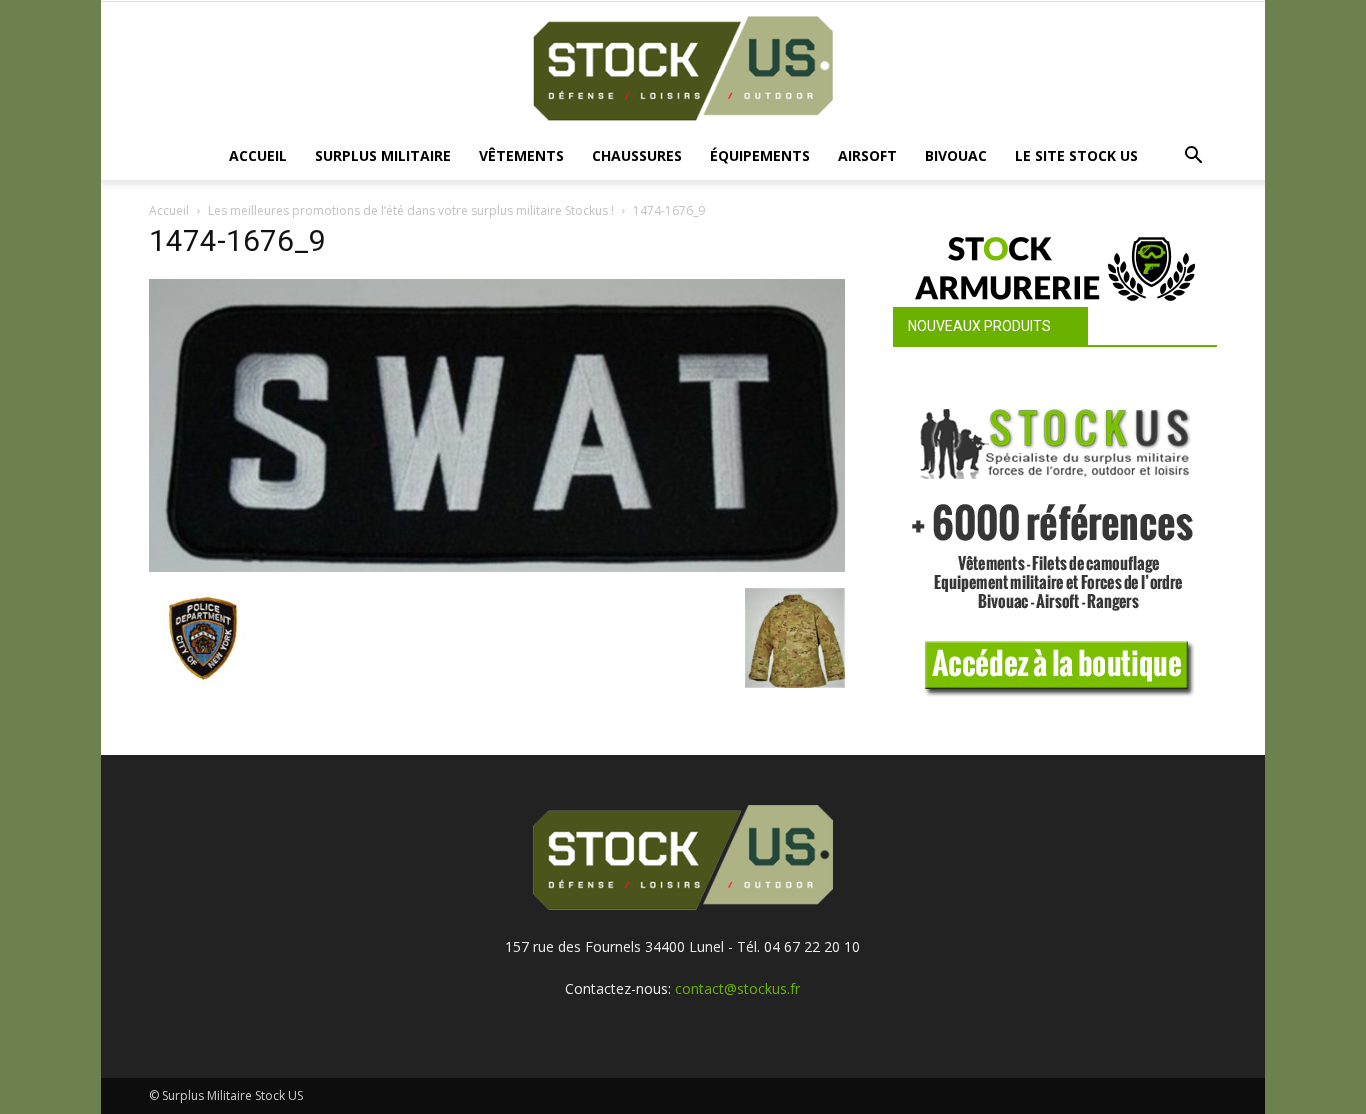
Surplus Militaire (383, 155)
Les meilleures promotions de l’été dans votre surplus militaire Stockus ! (411, 210)
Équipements (760, 155)
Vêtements (521, 155)
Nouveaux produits (979, 326)
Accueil (258, 155)
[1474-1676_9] (497, 567)
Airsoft (867, 155)
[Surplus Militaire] (683, 68)
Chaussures (637, 155)
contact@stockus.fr (737, 988)
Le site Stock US (1076, 155)
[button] (1193, 157)
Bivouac (956, 155)
